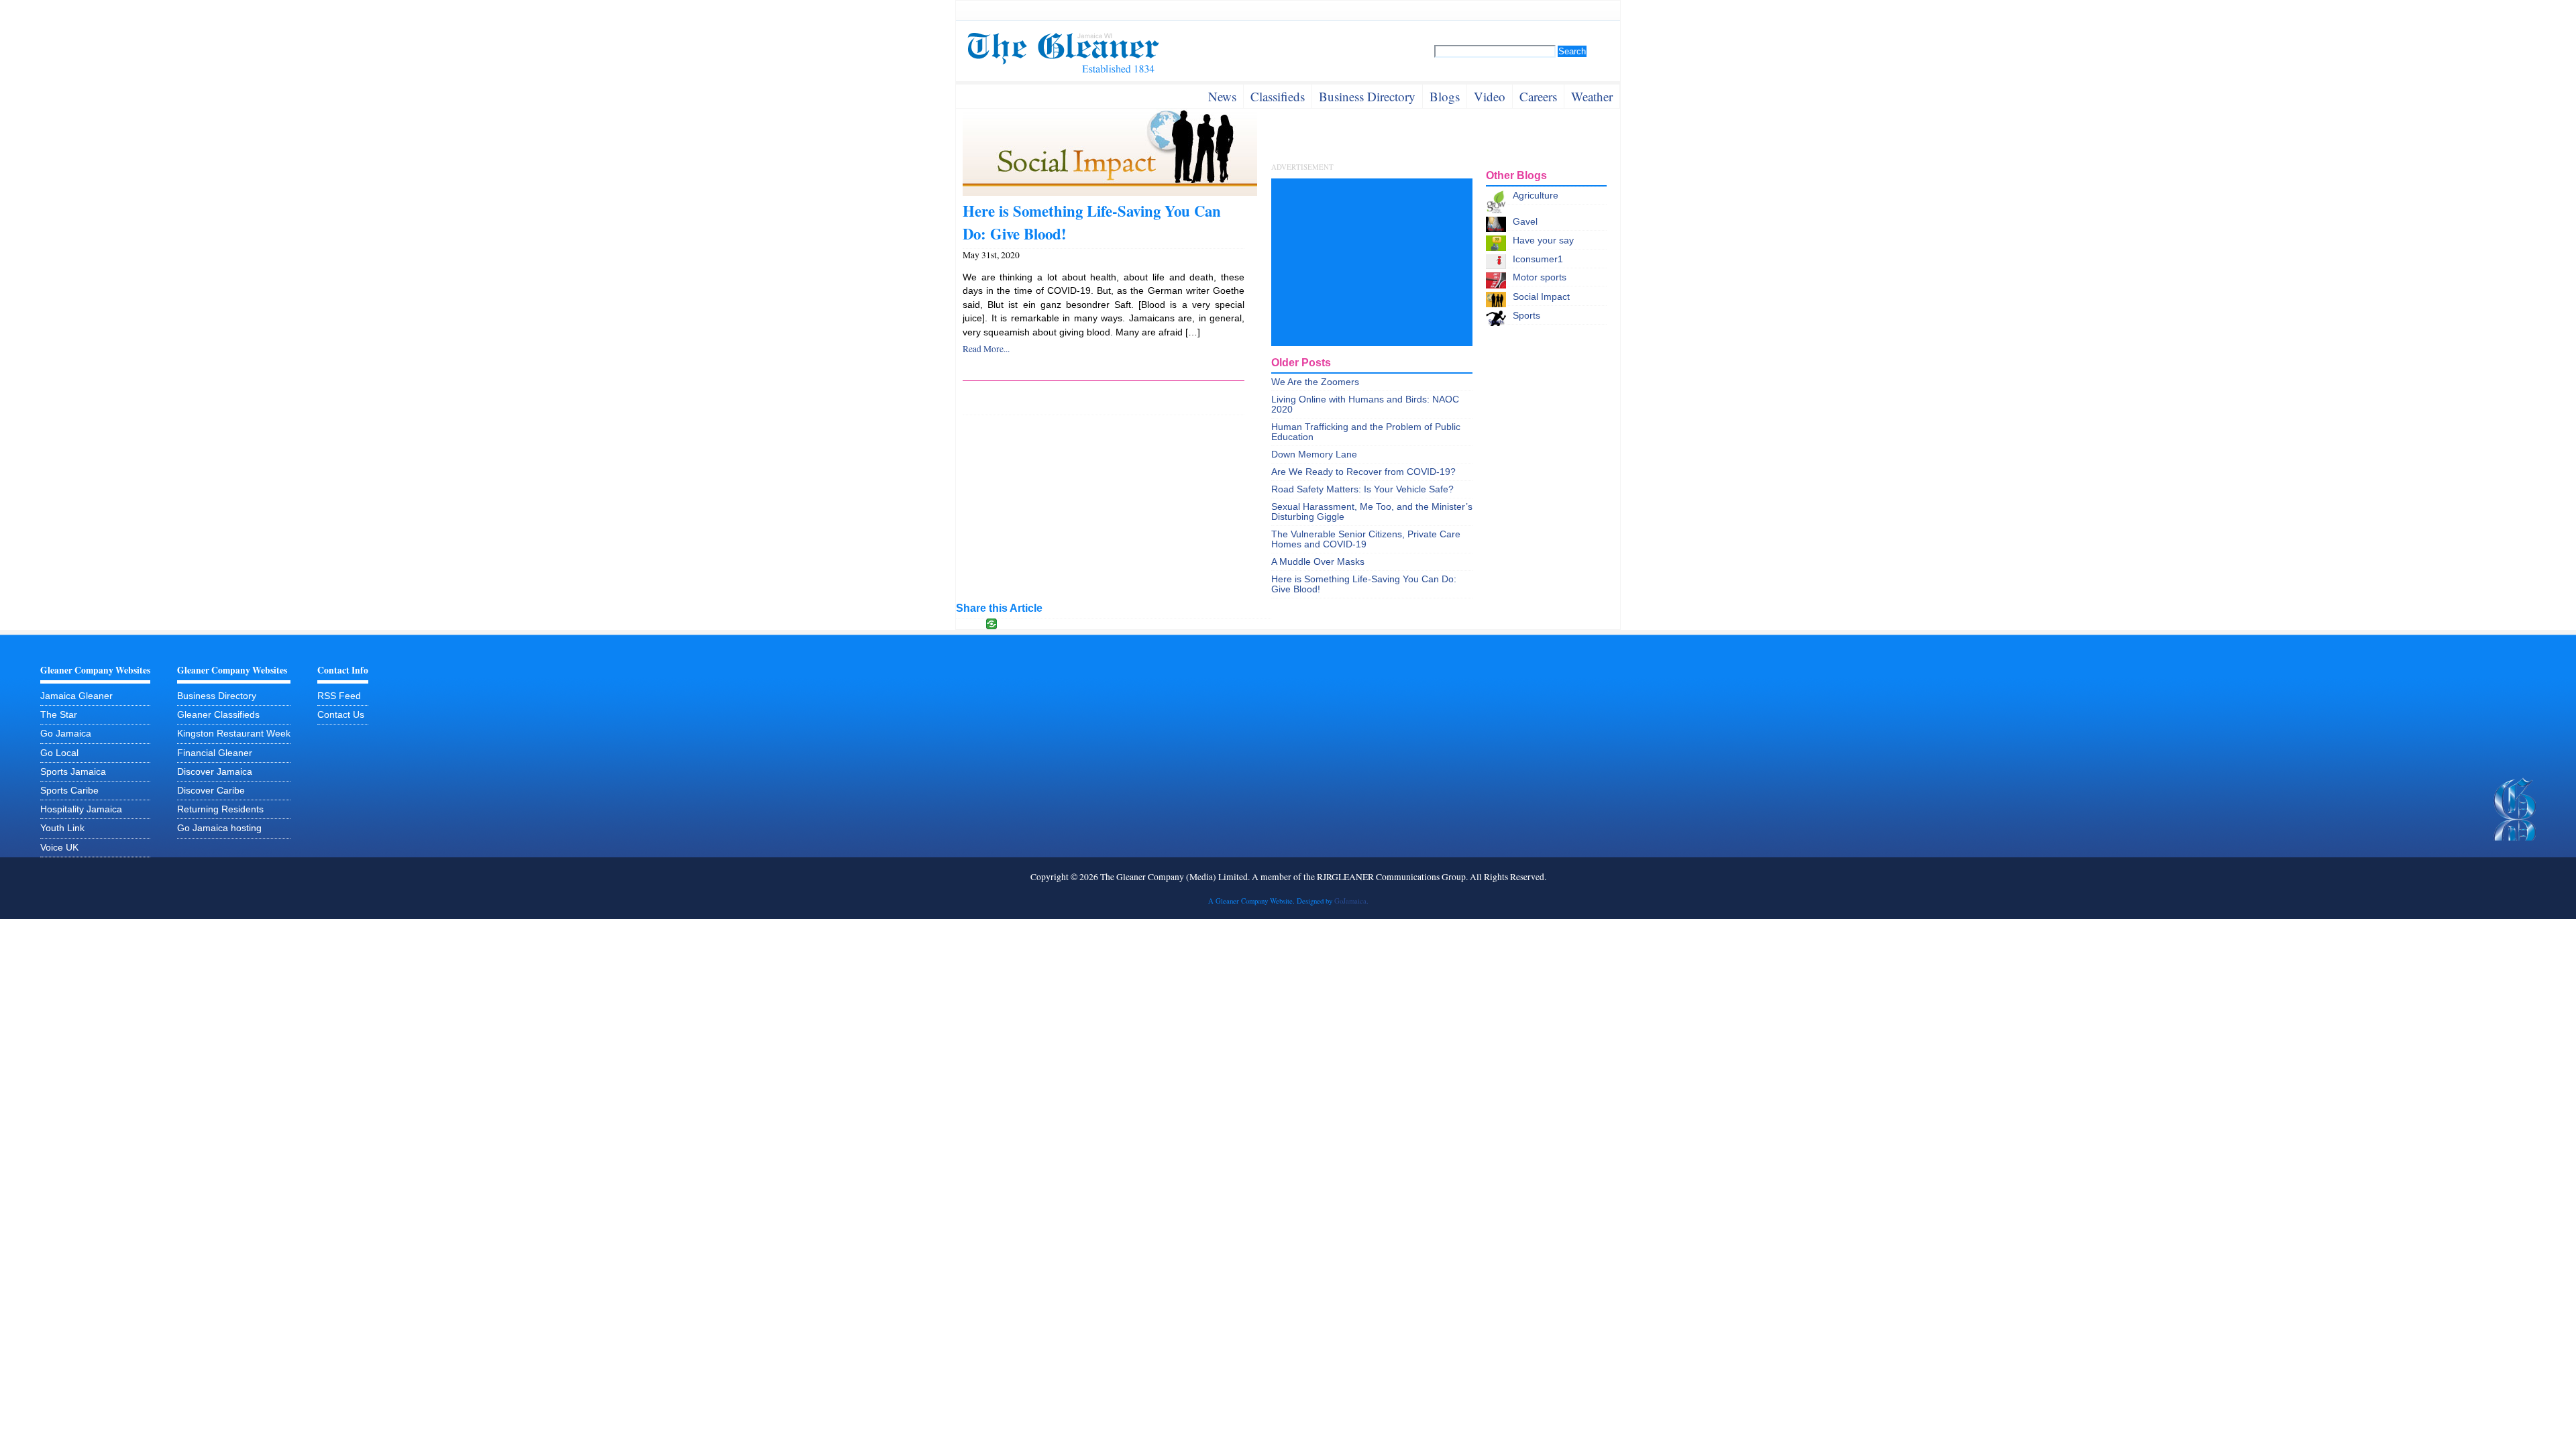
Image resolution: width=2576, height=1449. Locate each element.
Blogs (1445, 96)
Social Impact (1541, 297)
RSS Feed (339, 696)
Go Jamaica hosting (219, 828)
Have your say (1543, 240)
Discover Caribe (211, 791)
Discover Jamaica (215, 772)
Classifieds (1278, 96)
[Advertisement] (1372, 262)
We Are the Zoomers (1315, 382)
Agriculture (1536, 196)
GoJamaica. (1351, 901)
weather (1592, 96)
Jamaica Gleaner (76, 696)
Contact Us (341, 715)
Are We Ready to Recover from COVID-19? (1363, 472)
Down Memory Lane (1314, 454)
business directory (1367, 96)
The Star (59, 715)
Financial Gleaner (215, 753)
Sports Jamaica (73, 772)
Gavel (1525, 222)
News (1222, 96)
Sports (1526, 316)
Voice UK (59, 848)
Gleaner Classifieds (218, 715)
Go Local (59, 753)
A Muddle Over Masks (1318, 562)
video (1490, 96)
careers (1538, 96)
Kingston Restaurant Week (234, 734)
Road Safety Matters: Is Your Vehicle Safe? (1362, 489)
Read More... (986, 349)
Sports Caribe (69, 791)
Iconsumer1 (1538, 259)
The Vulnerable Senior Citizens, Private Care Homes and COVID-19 (1366, 539)
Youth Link (62, 828)
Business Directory (217, 696)
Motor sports (1540, 277)
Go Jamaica (66, 734)
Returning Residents (220, 809)
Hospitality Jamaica (81, 809)
